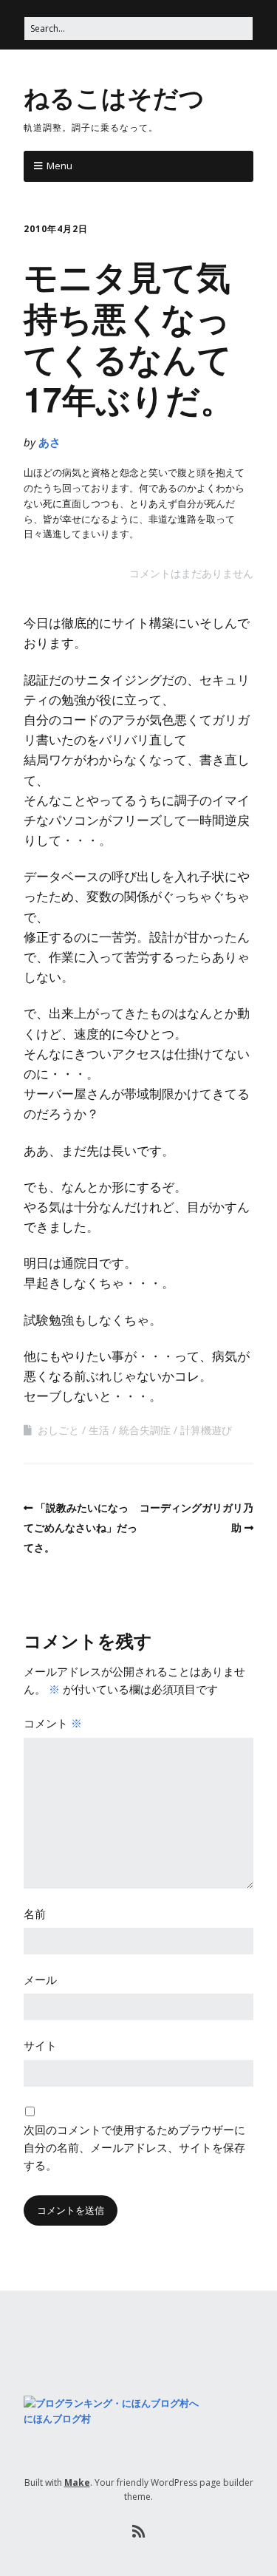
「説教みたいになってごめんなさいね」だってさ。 (81, 1527)
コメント (53, 1723)
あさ (49, 442)
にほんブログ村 (57, 2419)
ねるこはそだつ (114, 97)
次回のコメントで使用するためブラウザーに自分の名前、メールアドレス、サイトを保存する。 (134, 2147)
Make (77, 2482)
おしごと (58, 1430)
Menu (59, 166)
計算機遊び (206, 1430)
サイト (40, 2045)
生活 (99, 1430)
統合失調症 (145, 1430)
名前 (35, 1914)
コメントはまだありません (191, 573)
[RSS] (138, 2532)
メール (40, 1979)
